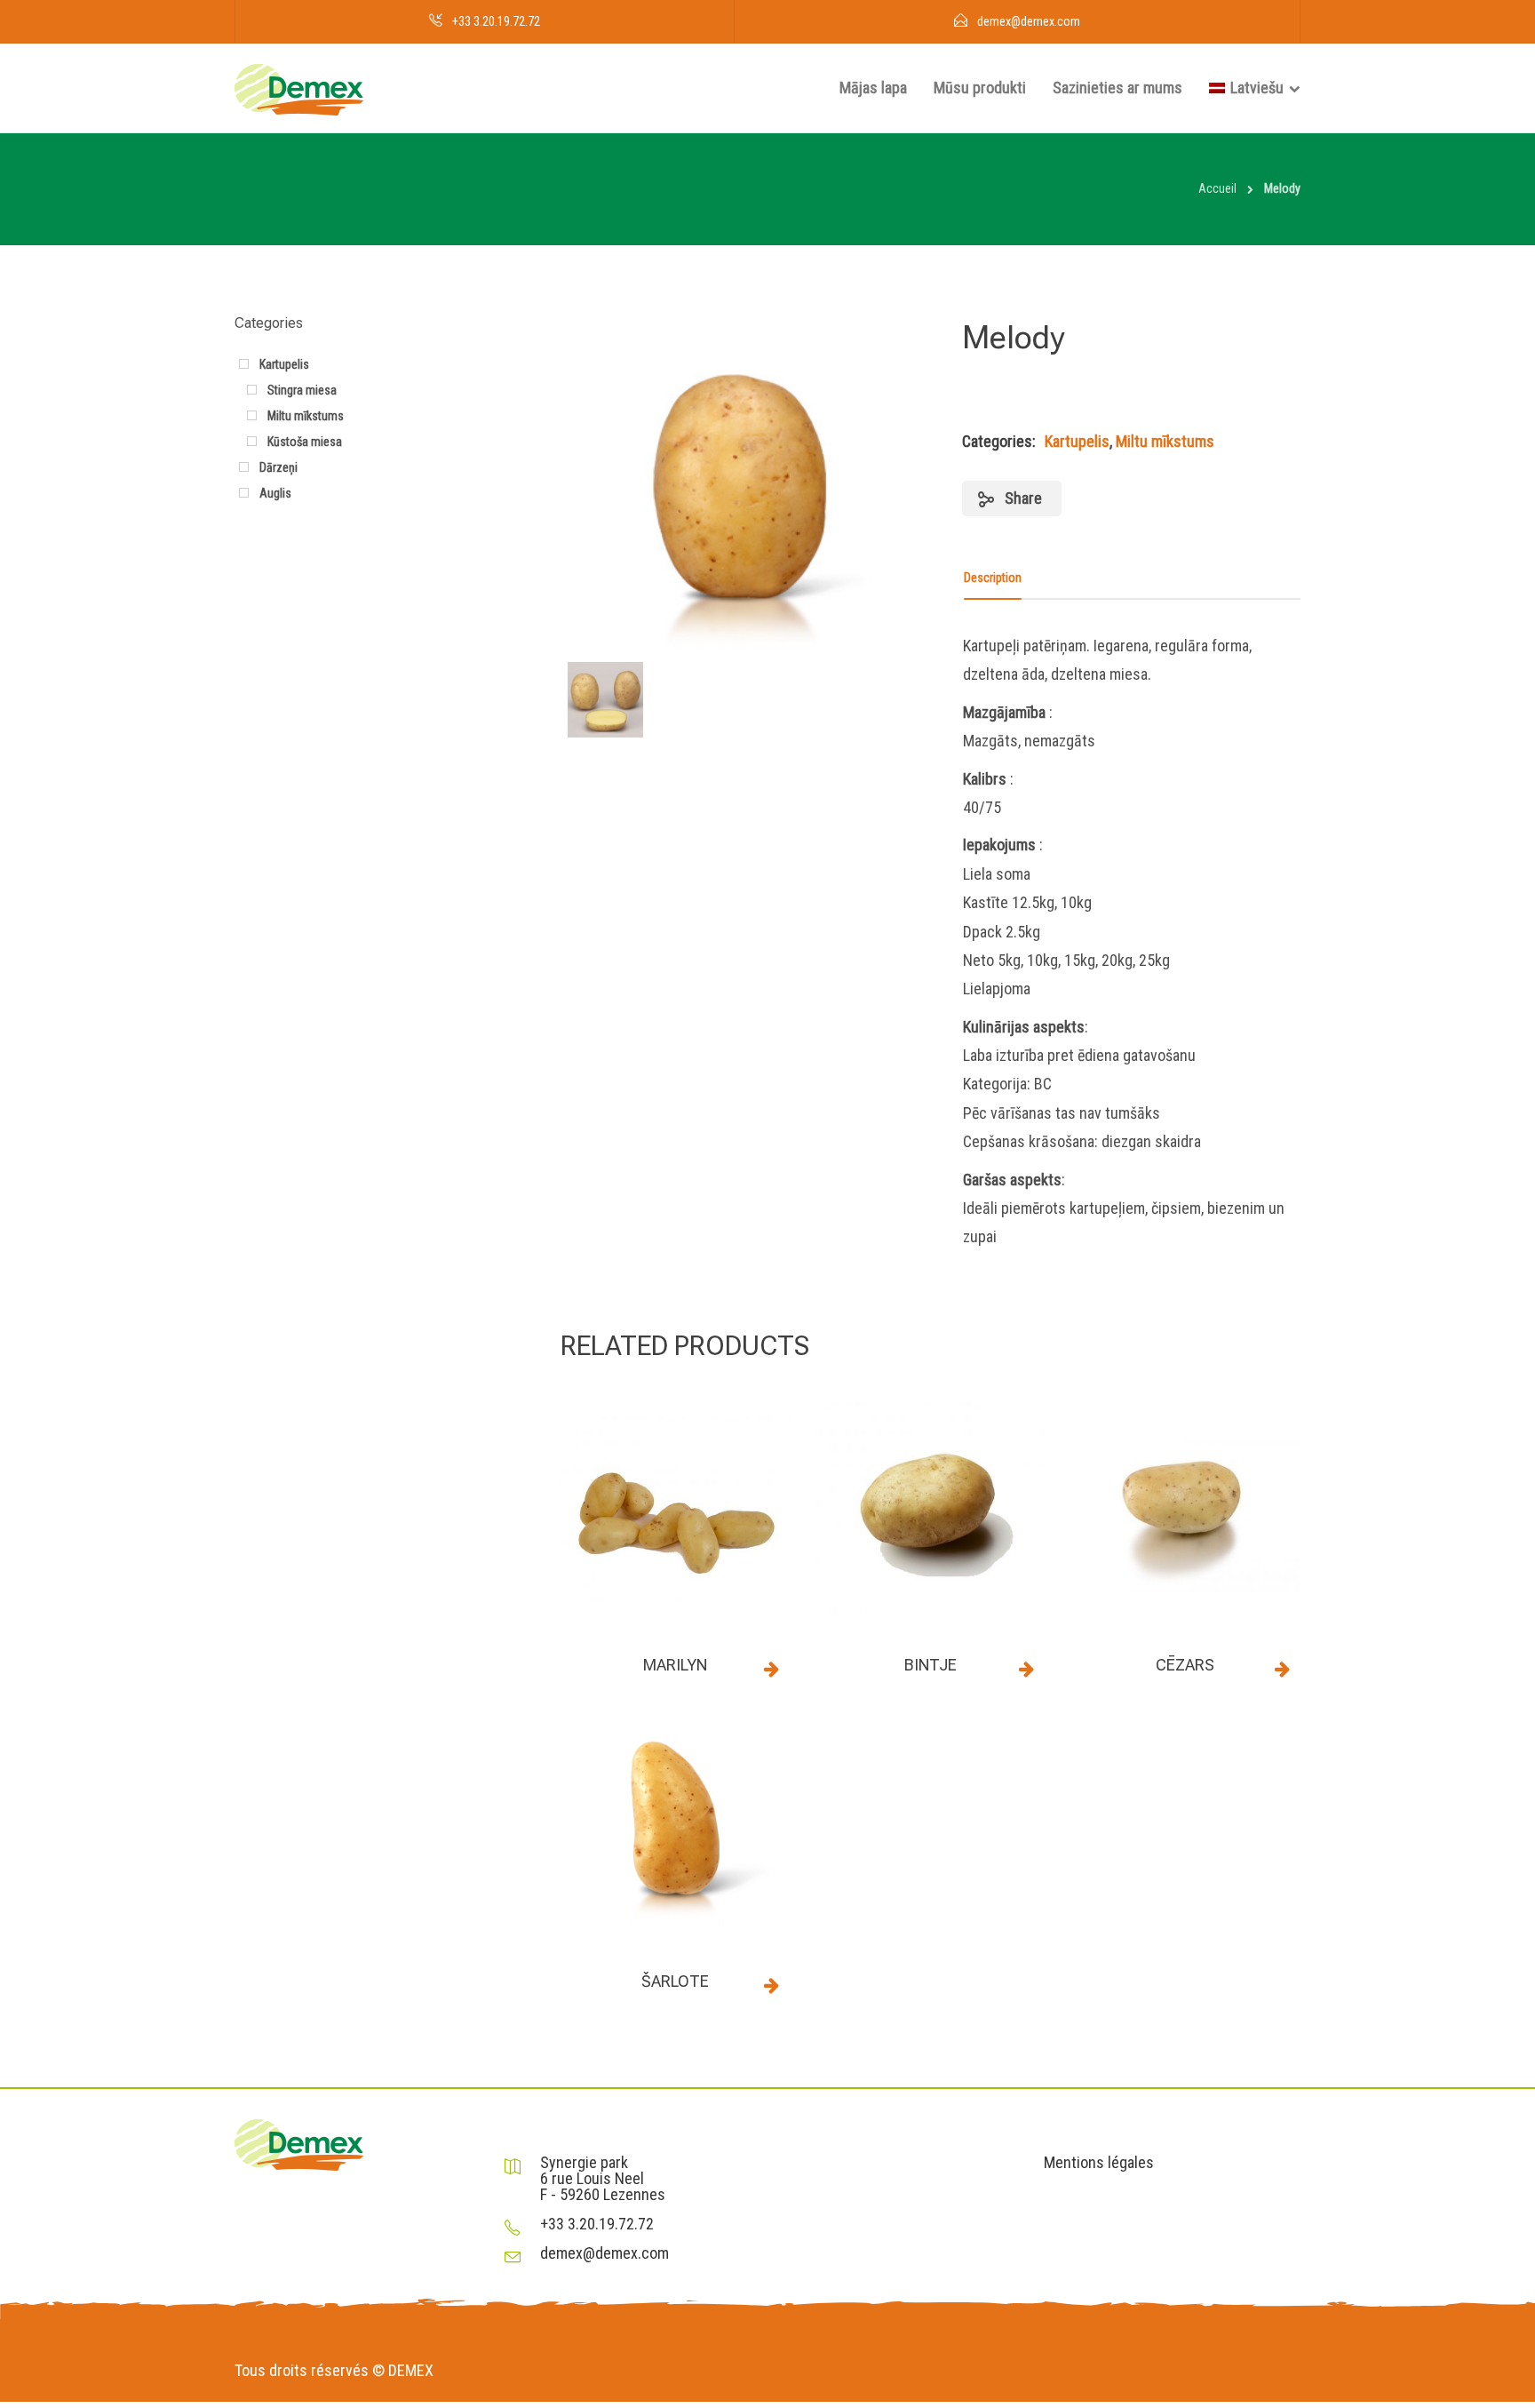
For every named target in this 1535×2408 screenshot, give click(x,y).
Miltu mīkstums (1165, 441)
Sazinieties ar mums (1117, 88)
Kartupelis (1077, 441)
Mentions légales (1099, 2163)
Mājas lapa (873, 88)
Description (993, 578)
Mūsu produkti (980, 88)
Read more (772, 1669)
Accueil (1217, 188)
